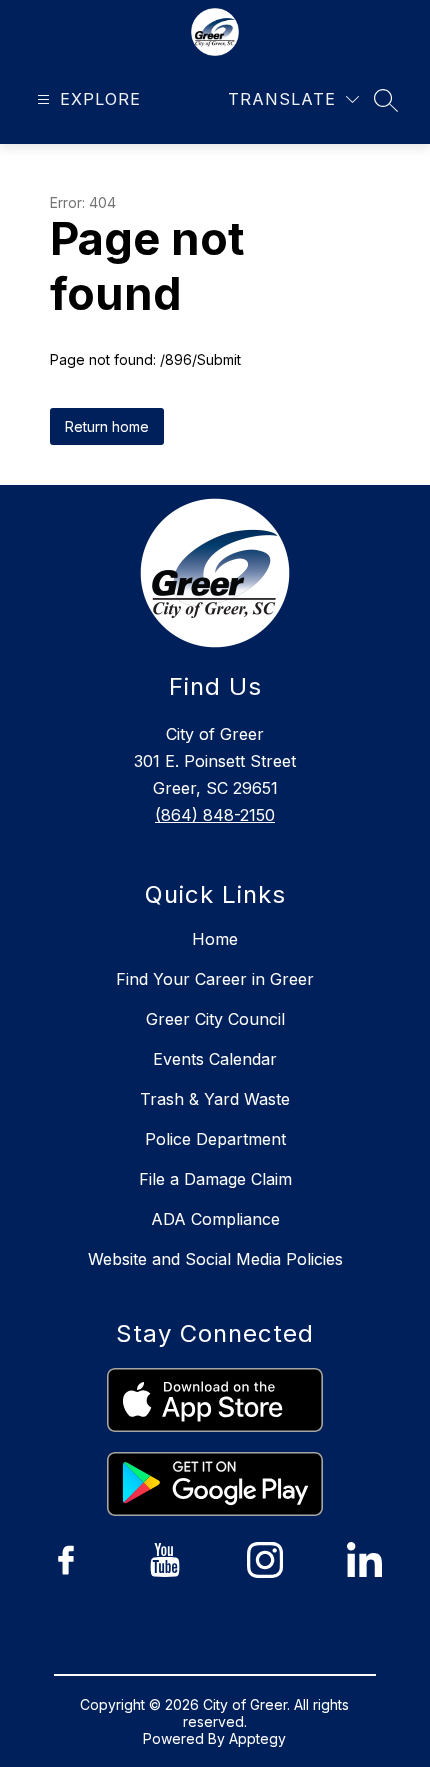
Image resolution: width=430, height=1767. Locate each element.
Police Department (215, 1139)
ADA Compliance (215, 1219)
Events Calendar (215, 1059)
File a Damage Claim (215, 1179)
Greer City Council (215, 1019)
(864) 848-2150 (215, 815)
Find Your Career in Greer (215, 979)
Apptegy (257, 1738)
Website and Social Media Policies (215, 1259)
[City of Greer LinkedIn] (364, 1560)
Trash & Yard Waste (215, 1099)
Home (215, 939)
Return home (107, 426)
